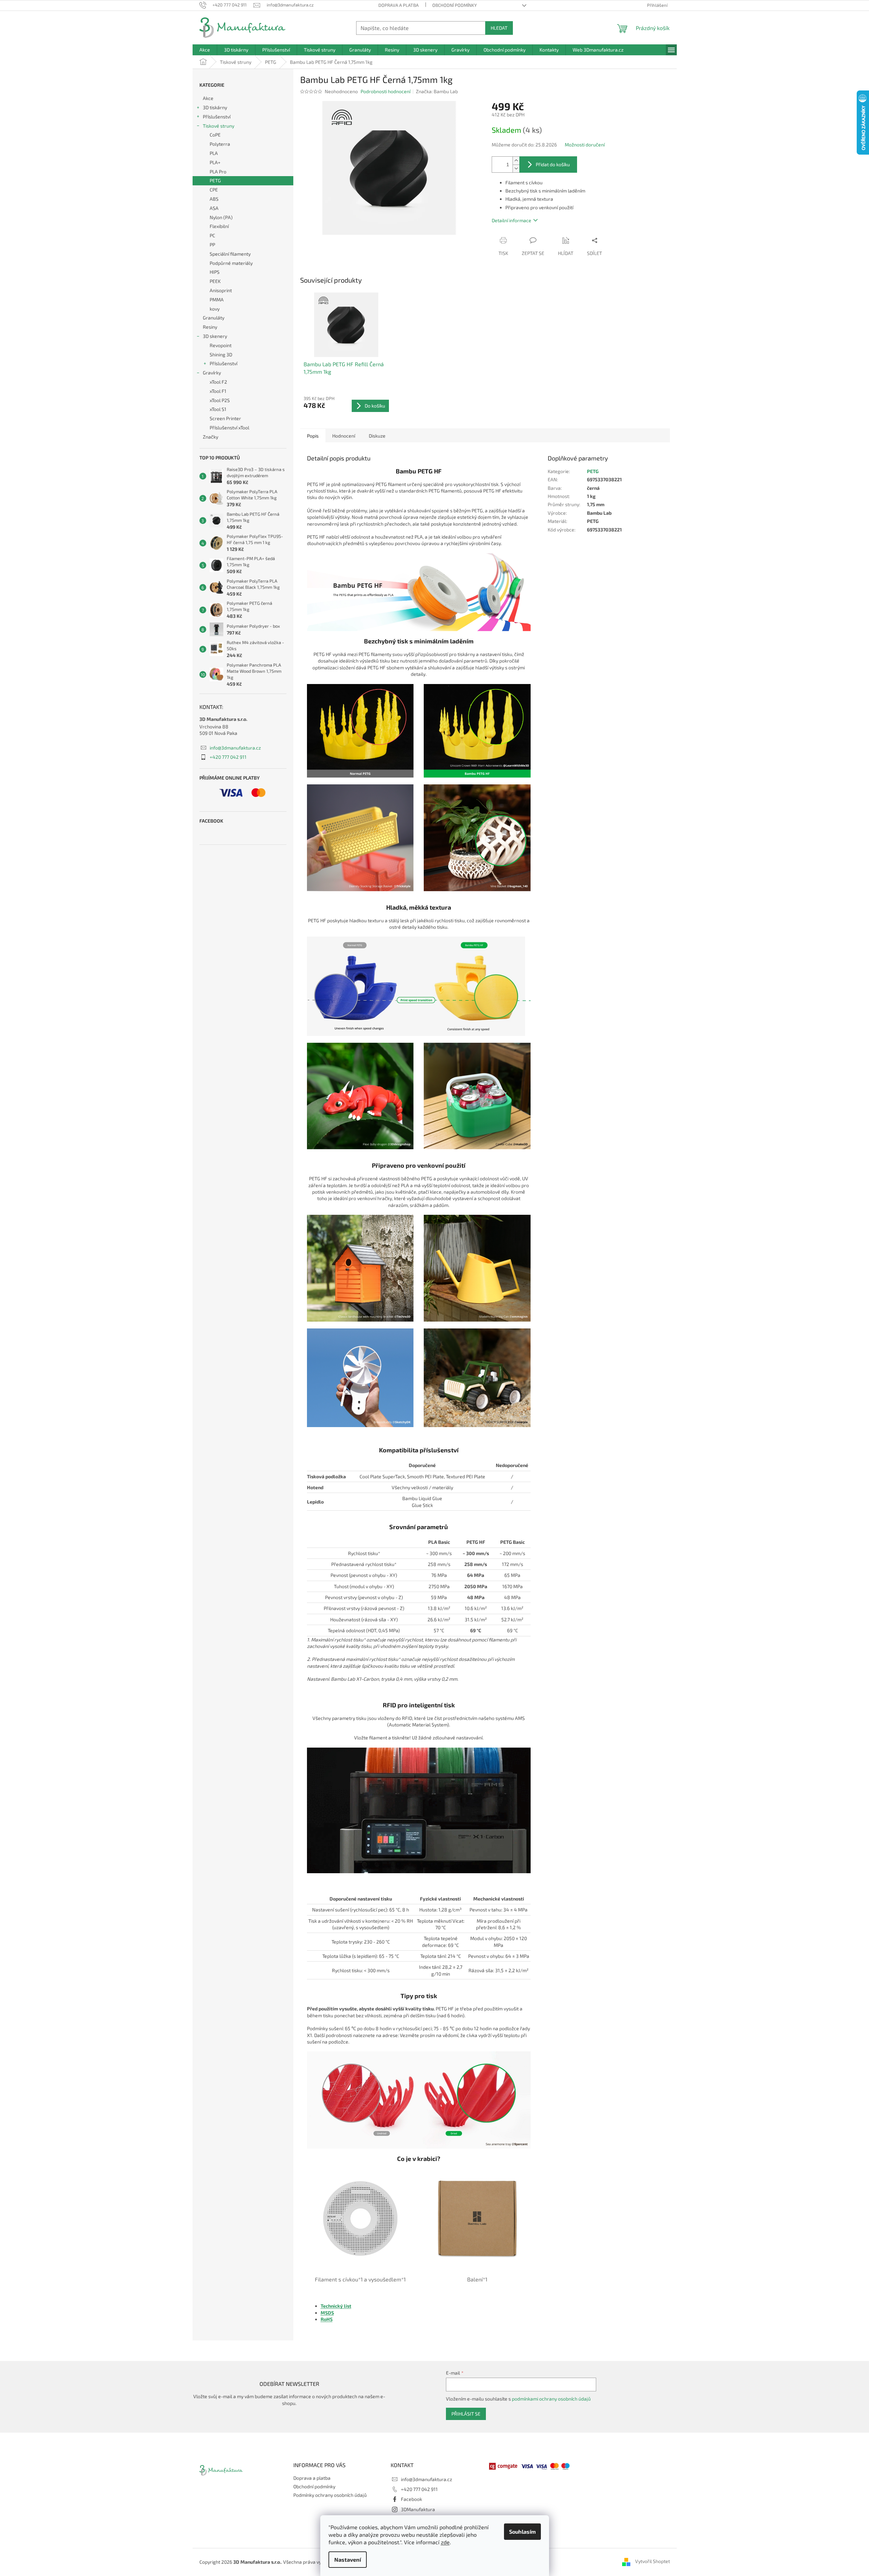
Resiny (210, 327)
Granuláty (214, 318)
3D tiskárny (215, 107)
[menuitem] (205, 50)
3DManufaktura (418, 2509)
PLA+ (215, 162)
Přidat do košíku (553, 164)
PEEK (215, 281)
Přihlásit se (466, 2414)
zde (445, 2542)
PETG (215, 180)
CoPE (215, 135)
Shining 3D (221, 354)
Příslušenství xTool (229, 428)
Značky (211, 437)
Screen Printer (225, 418)
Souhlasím (522, 2531)
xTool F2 (218, 382)
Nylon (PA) (221, 217)
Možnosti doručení (585, 145)
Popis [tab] (313, 436)
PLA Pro (218, 172)
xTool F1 (218, 391)
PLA (214, 153)
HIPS (215, 272)
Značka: (437, 91)
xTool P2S (220, 400)
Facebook (411, 2499)
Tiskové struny (219, 126)
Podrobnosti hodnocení (386, 91)
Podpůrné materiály (231, 263)
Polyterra (220, 144)
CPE (214, 190)
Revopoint (221, 345)
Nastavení (348, 2559)
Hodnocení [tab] (344, 436)
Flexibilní (219, 226)
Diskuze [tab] (377, 436)
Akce (208, 98)
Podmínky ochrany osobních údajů (330, 2495)
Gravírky (212, 373)
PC (212, 235)
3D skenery (215, 336)
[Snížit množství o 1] (516, 168)
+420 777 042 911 (228, 757)
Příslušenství (217, 117)
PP (212, 245)
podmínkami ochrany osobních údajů (551, 2399)
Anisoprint (221, 290)
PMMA (217, 300)
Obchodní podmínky (454, 5)
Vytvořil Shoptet (653, 2561)
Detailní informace (511, 220)
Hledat (499, 28)
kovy (215, 309)
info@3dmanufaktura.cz (235, 748)
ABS (214, 199)
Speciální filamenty (230, 254)
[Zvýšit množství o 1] (516, 161)
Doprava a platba (398, 5)
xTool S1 (218, 409)
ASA (214, 208)
